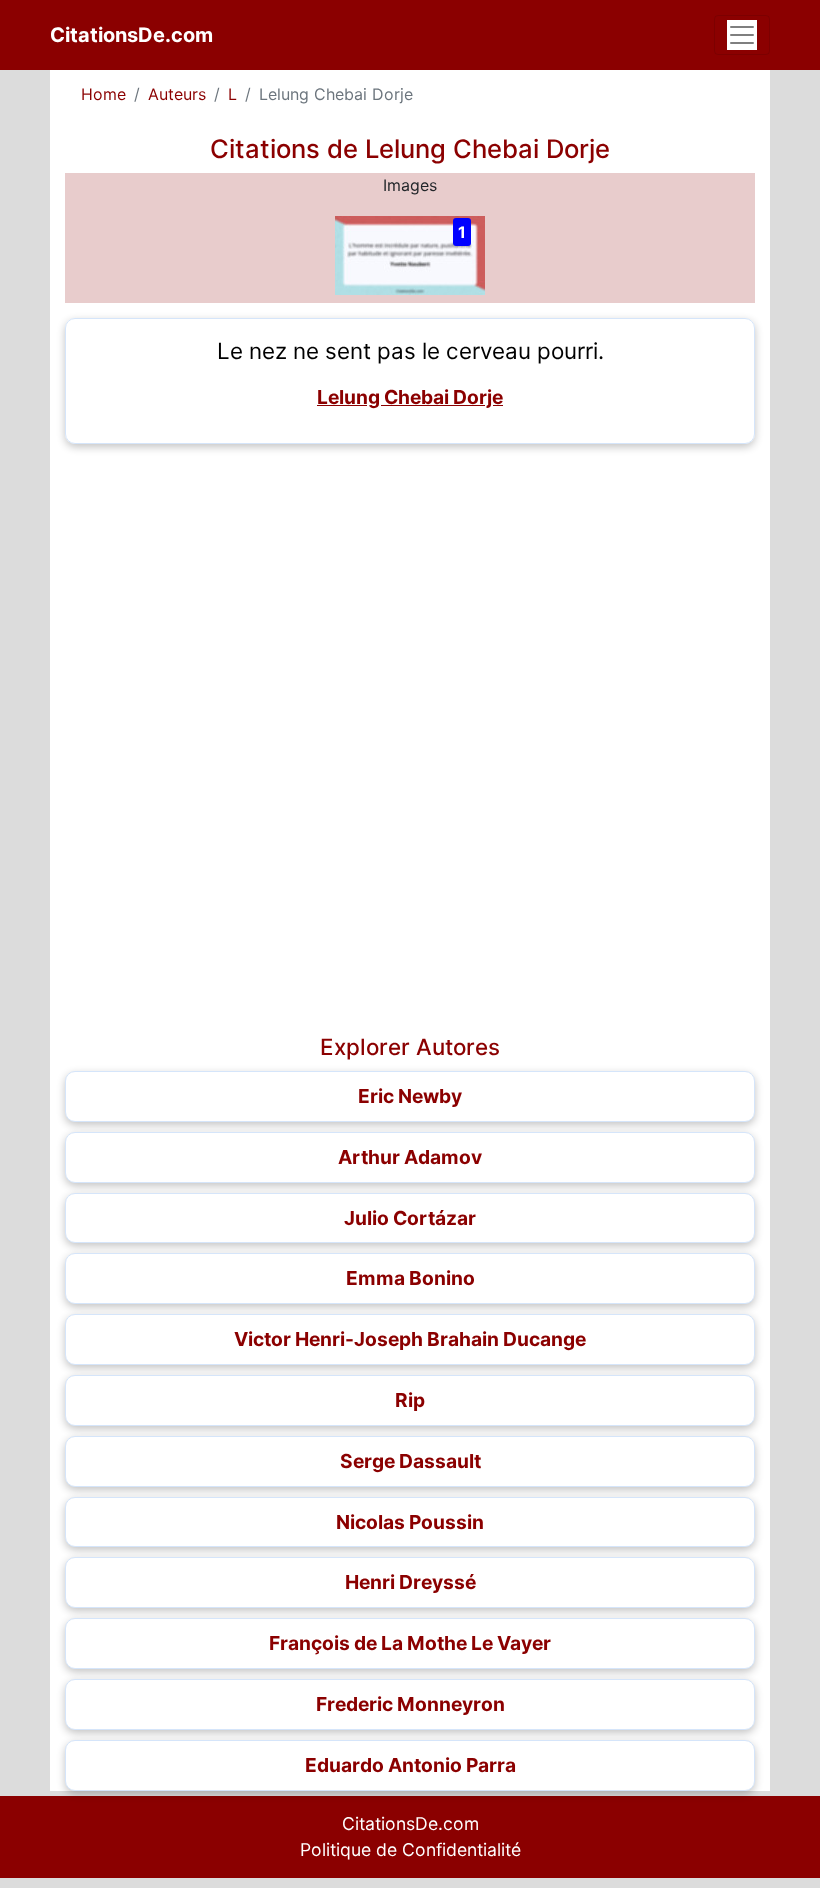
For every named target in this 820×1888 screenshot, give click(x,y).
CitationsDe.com (131, 35)
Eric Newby (410, 1096)
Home (103, 94)
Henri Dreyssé (410, 1582)
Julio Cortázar (410, 1218)
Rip (410, 1400)
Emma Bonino (410, 1278)
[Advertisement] (410, 599)
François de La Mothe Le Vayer (410, 1643)
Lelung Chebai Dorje (410, 397)
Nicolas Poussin (410, 1522)
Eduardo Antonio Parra (410, 1765)
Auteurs (177, 94)
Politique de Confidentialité (410, 1849)
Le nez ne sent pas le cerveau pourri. (410, 350)
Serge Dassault (410, 1461)
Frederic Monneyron (410, 1704)
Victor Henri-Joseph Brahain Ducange (410, 1339)
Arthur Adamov (410, 1157)
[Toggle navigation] (742, 35)
